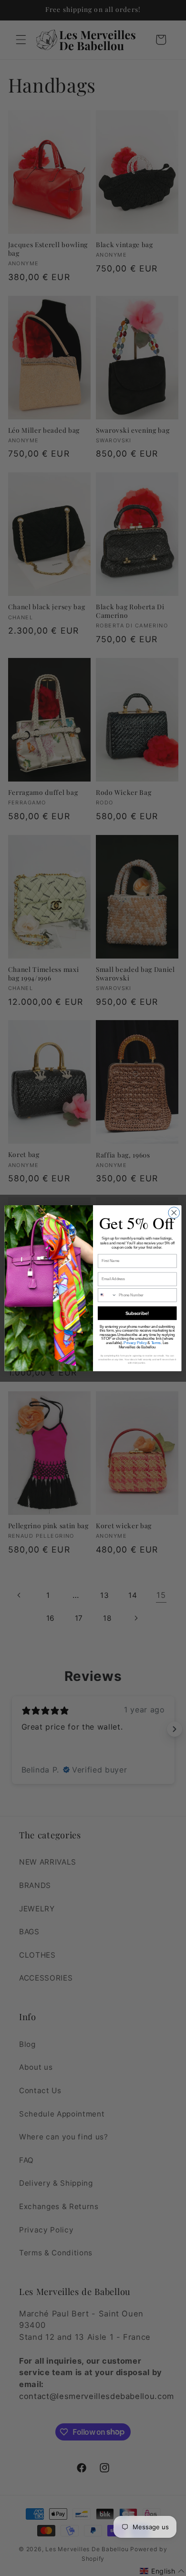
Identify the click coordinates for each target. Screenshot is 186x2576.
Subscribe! (137, 1313)
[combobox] (107, 1295)
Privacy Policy (135, 1343)
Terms (156, 1343)
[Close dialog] (174, 1212)
